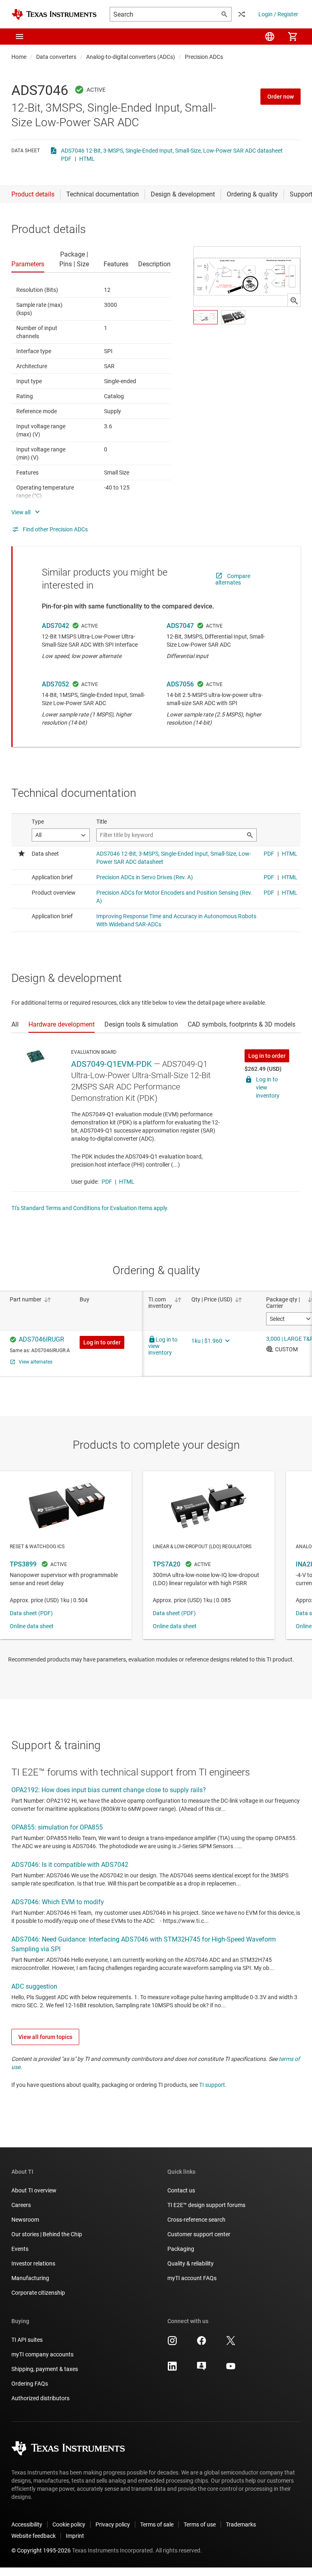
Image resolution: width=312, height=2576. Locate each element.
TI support (212, 2085)
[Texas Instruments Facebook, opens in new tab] (201, 2343)
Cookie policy (69, 2524)
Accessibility (27, 2524)
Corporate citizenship (38, 2293)
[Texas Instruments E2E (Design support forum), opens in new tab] (201, 2369)
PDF (66, 159)
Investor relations (33, 2263)
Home (19, 57)
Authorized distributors (40, 2398)
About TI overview (34, 2190)
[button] (19, 37)
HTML (87, 159)
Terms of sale (157, 2524)
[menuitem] (270, 37)
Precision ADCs (204, 57)
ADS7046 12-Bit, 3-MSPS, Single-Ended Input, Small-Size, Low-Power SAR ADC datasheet (172, 151)
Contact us (181, 2190)
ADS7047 (180, 626)
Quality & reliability (191, 2263)
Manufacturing (30, 2278)
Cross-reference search (196, 2220)
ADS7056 (180, 684)
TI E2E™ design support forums (206, 2205)
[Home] (54, 14)
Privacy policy (113, 2524)
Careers (21, 2205)
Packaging (181, 2249)
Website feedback (34, 2536)
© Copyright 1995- (41, 2550)
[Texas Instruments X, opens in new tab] (231, 2343)
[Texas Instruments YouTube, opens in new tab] (231, 2369)
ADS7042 (55, 626)
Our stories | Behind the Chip (47, 2234)
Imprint (75, 2536)
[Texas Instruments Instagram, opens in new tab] (172, 2343)
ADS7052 (55, 684)
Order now (281, 97)
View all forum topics (45, 2037)
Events (20, 2249)
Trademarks (241, 2524)
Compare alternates (233, 579)
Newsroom (25, 2220)
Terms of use (200, 2524)
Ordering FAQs (30, 2384)
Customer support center (199, 2234)
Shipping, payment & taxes (45, 2369)
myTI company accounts (42, 2354)
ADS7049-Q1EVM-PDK (112, 1064)
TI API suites (27, 2340)
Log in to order (267, 1056)
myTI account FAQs (192, 2278)
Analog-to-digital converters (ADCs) (131, 57)
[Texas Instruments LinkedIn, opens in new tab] (172, 2369)
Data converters (56, 57)
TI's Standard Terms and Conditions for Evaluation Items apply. (90, 1208)
